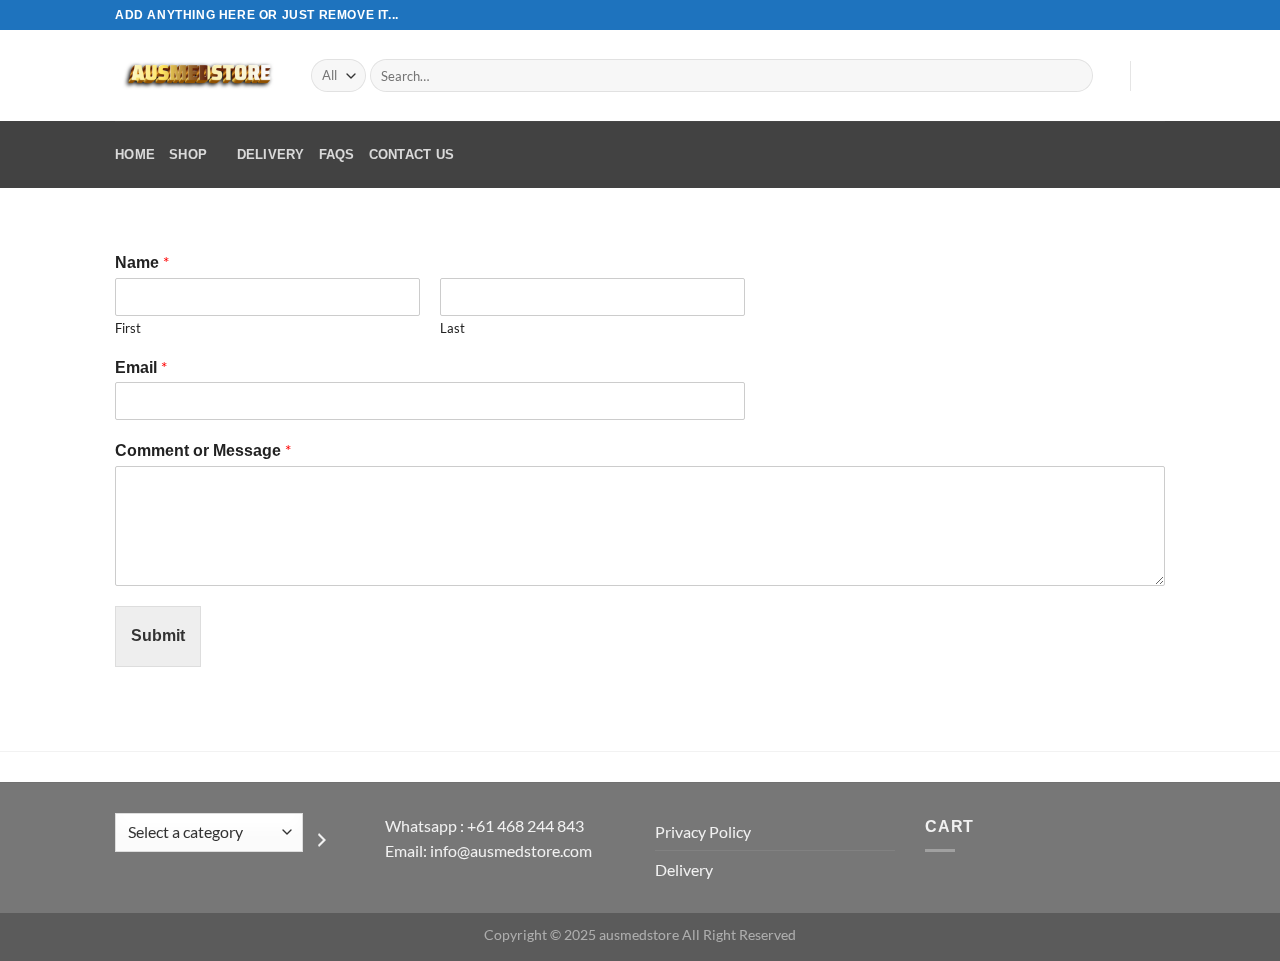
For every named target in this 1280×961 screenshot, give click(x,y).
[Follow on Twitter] (1136, 15)
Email (141, 366)
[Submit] (1074, 76)
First (128, 328)
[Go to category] (322, 840)
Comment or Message (203, 449)
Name (142, 261)
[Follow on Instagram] (1117, 15)
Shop (188, 154)
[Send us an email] (1155, 15)
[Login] (1105, 76)
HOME (135, 154)
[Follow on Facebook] (1098, 15)
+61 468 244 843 (525, 825)
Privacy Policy (703, 831)
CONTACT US (412, 154)
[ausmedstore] (198, 75)
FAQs (337, 154)
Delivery (271, 154)
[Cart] (1155, 76)
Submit (158, 635)
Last (452, 328)
